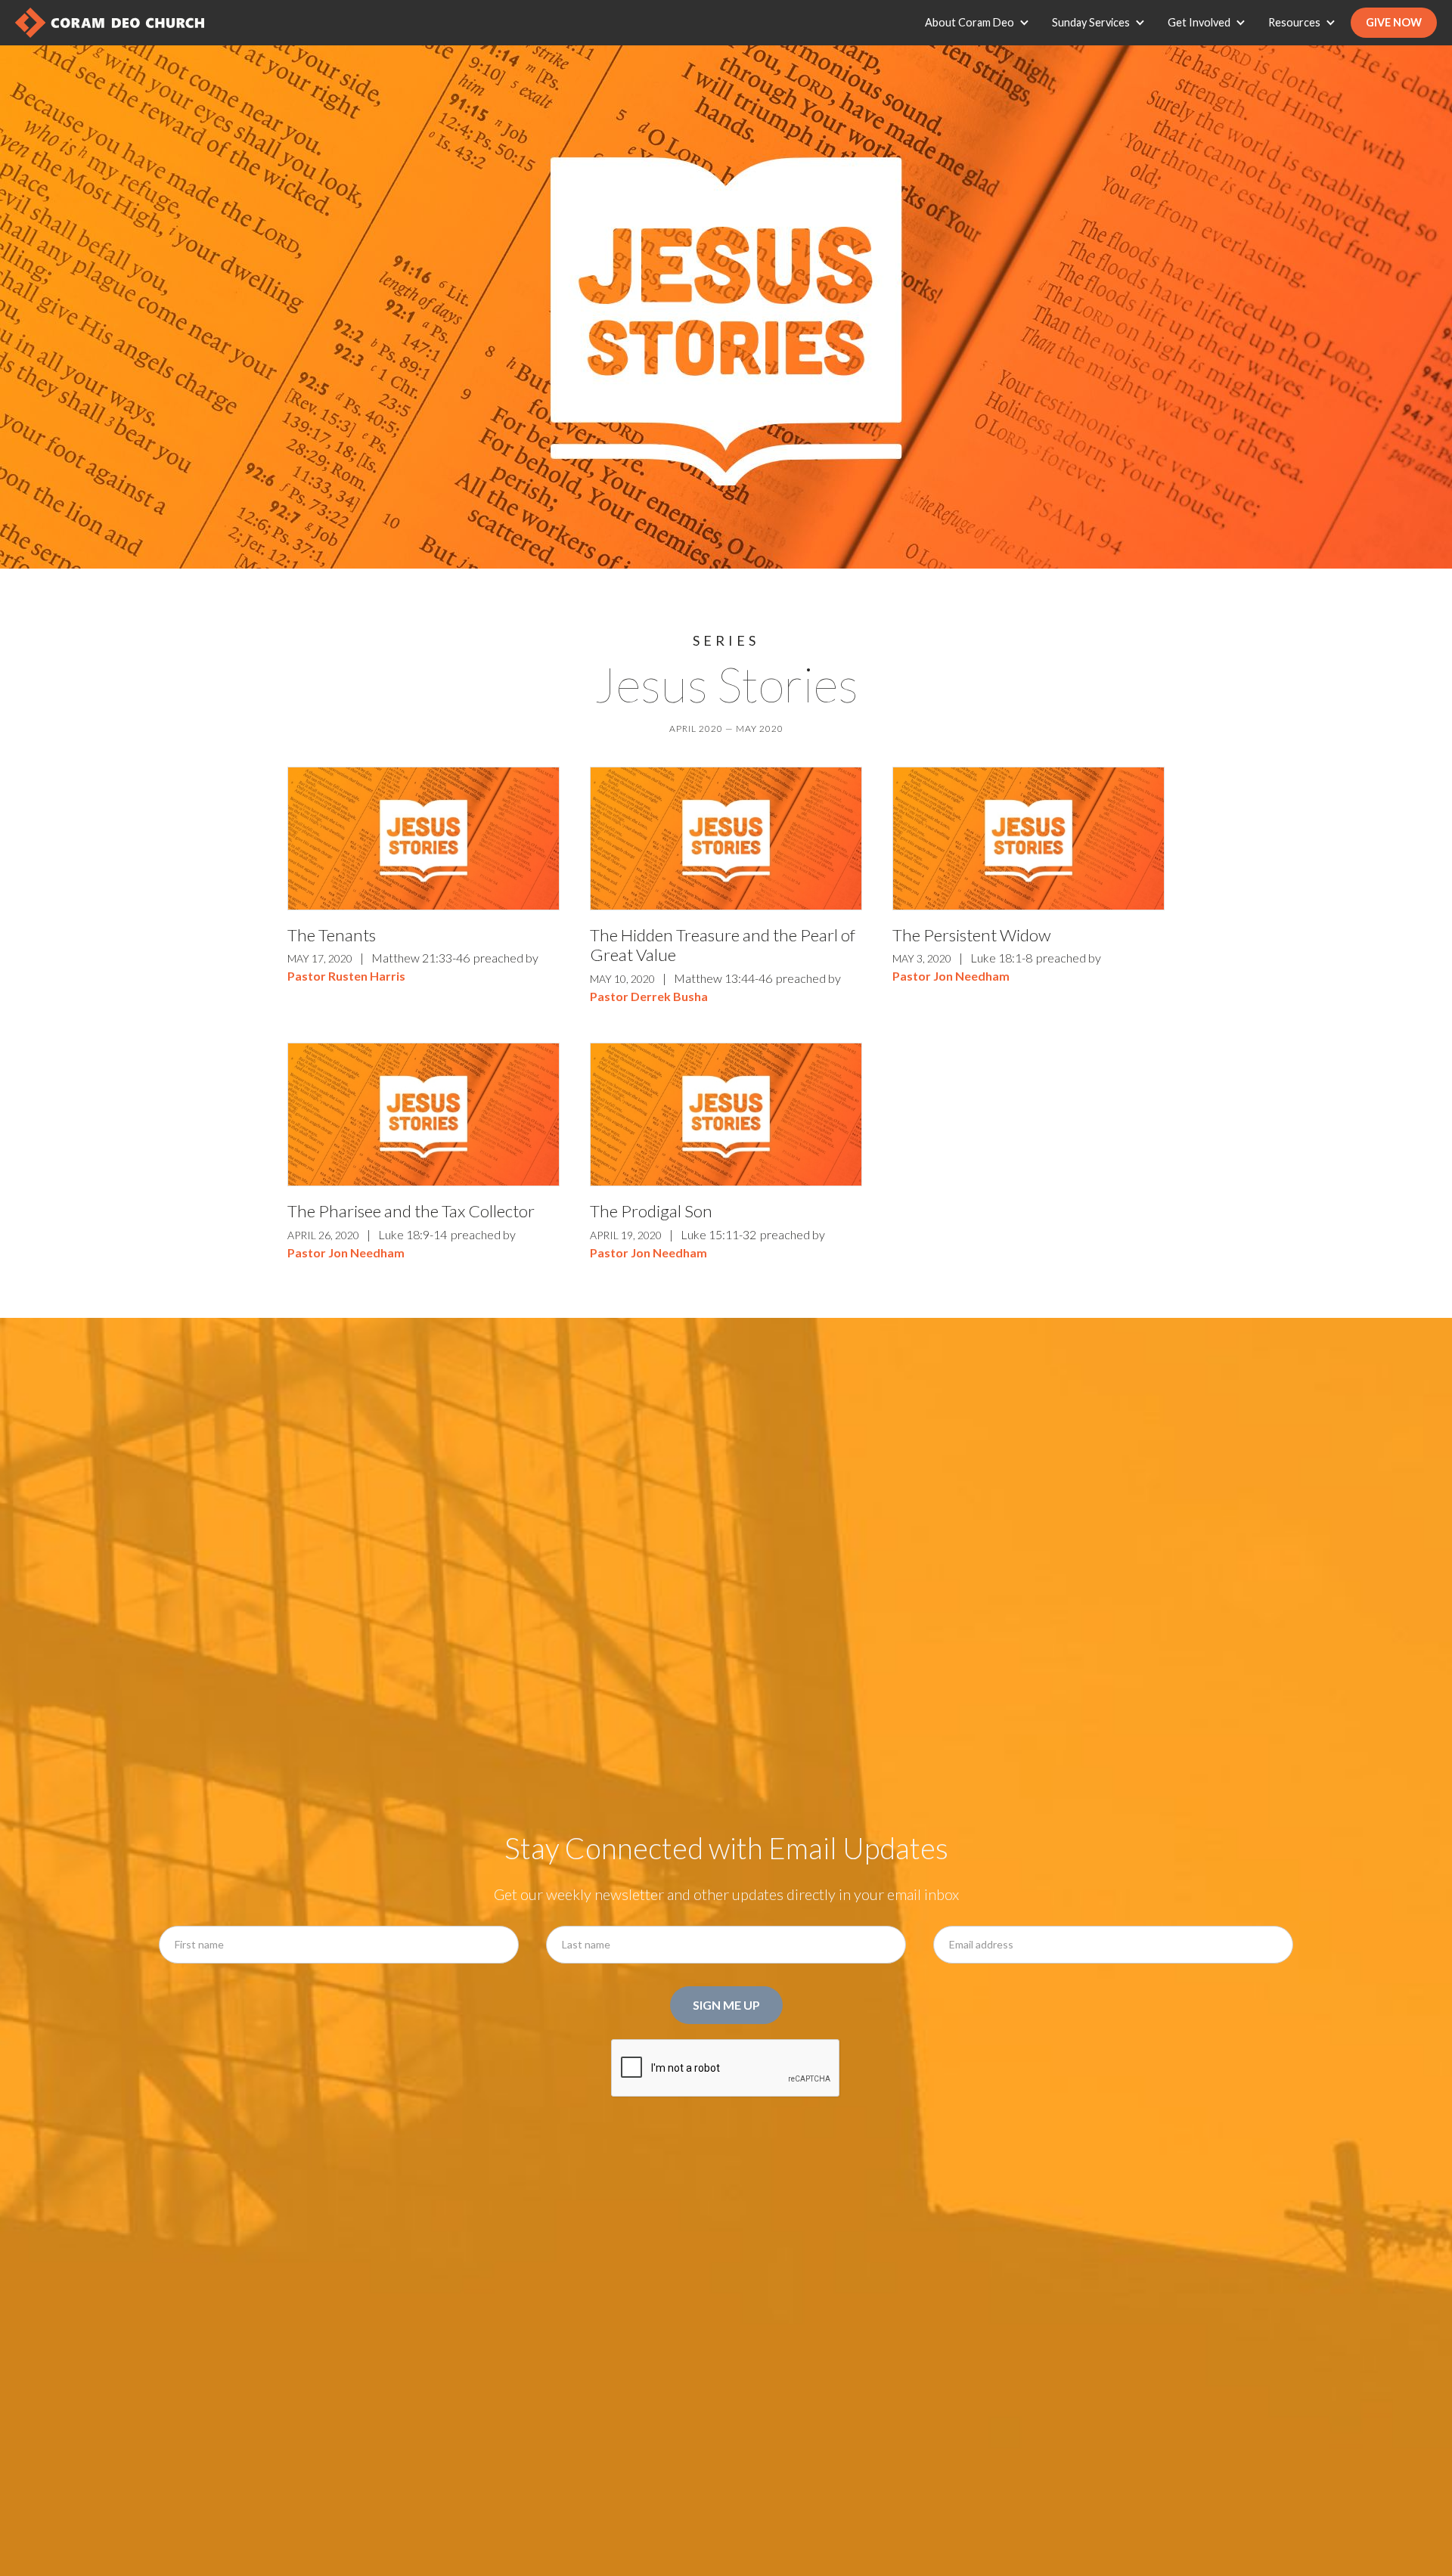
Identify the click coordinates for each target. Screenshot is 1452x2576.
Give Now (1394, 22)
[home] (110, 23)
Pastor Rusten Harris (346, 976)
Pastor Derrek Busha (649, 996)
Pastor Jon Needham (951, 976)
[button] (981, 23)
